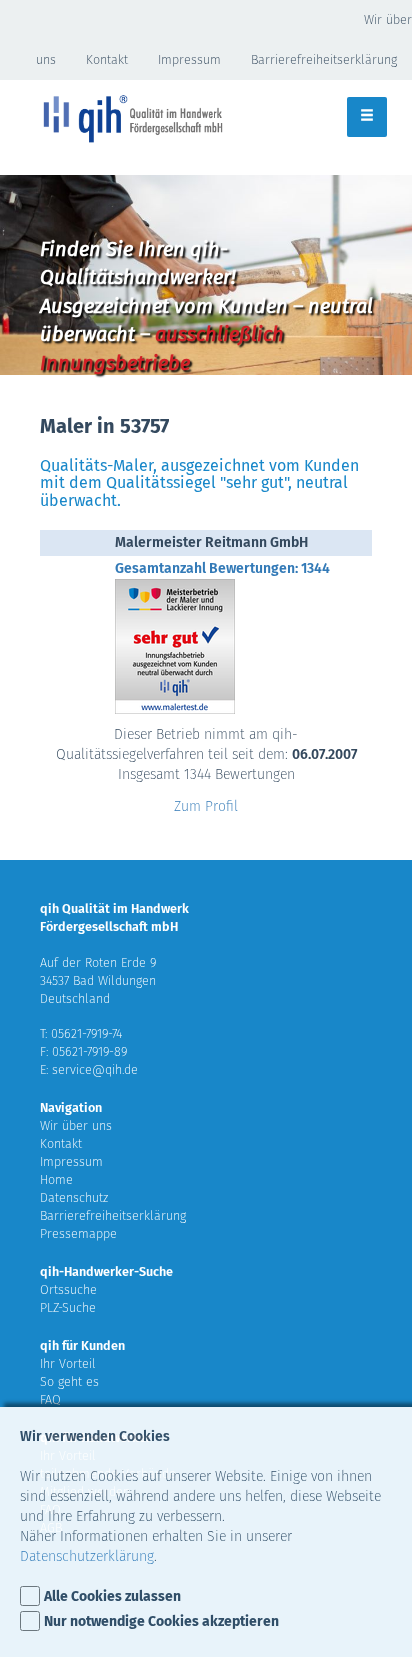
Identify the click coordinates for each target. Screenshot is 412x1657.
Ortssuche (68, 1289)
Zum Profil (206, 806)
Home (56, 1179)
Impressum (189, 59)
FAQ (50, 1399)
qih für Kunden (82, 1345)
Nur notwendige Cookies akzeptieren (161, 1621)
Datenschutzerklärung (87, 1556)
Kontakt (107, 59)
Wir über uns (76, 1125)
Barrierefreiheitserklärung (324, 59)
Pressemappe (78, 1233)
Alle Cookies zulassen (112, 1596)
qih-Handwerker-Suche (106, 1271)
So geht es (69, 1381)
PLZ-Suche (68, 1307)
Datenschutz (74, 1197)
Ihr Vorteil (68, 1363)
